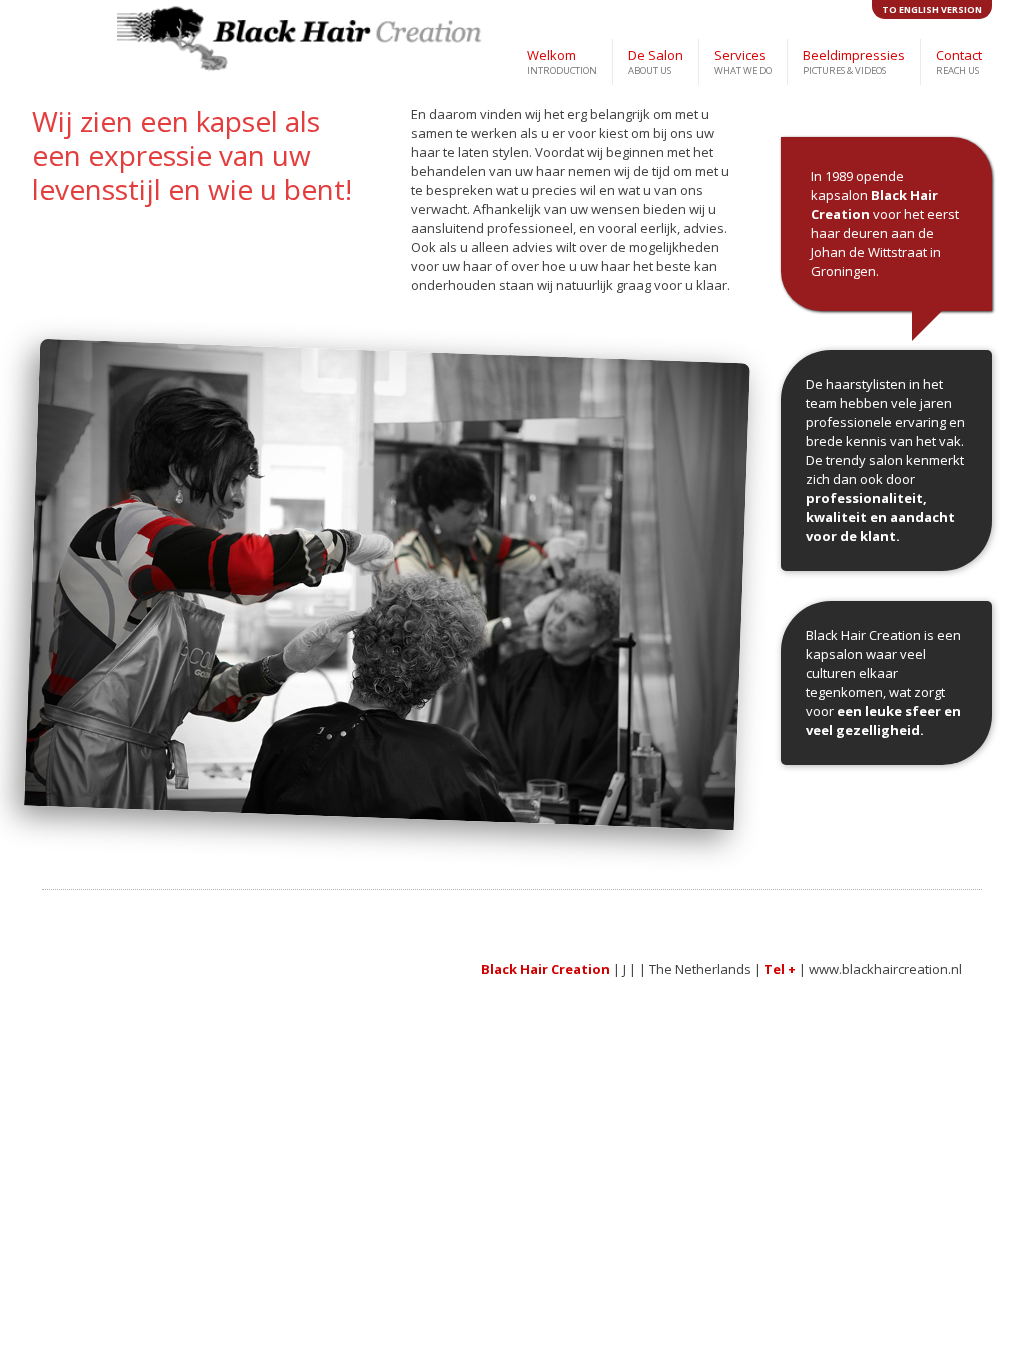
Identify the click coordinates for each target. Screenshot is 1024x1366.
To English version (932, 9)
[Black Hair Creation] (182, 46)
